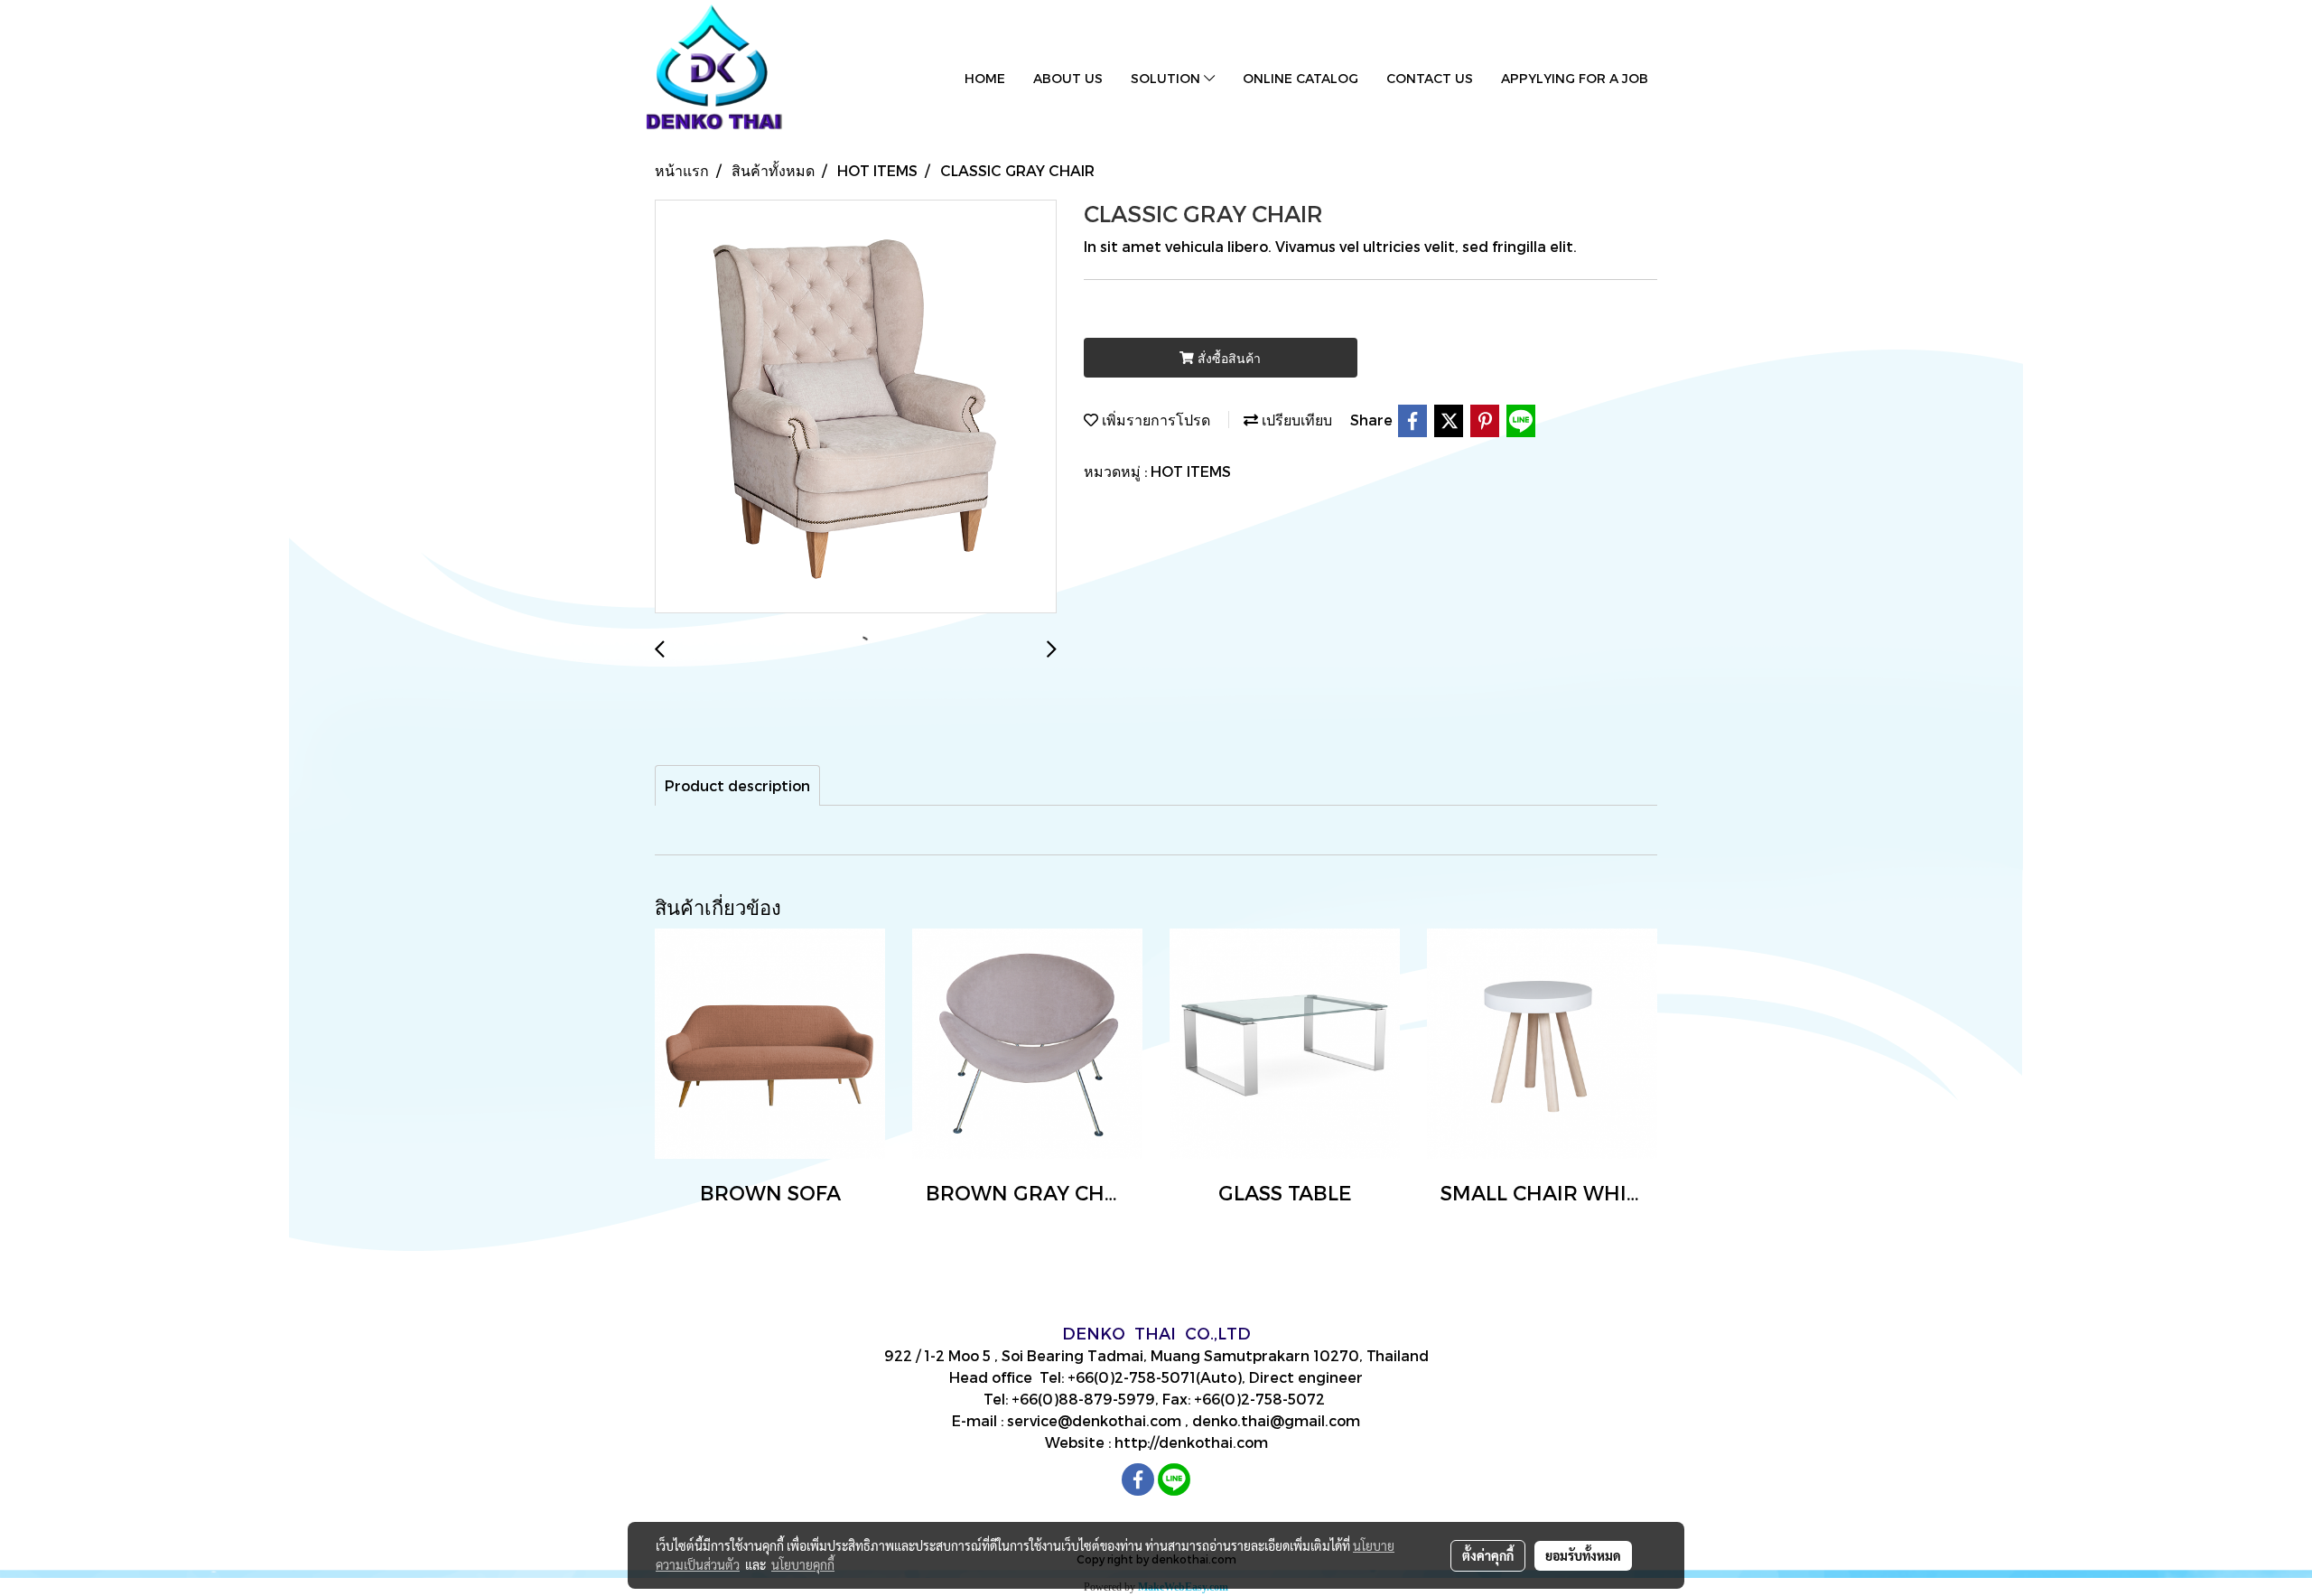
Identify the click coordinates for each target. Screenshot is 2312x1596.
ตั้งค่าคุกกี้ (1488, 1555)
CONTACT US (1430, 78)
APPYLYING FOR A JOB (1575, 78)
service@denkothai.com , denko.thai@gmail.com (1184, 1420)
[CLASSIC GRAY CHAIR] (856, 407)
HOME (985, 78)
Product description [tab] (737, 785)
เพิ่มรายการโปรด (1154, 420)
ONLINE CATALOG (1300, 78)
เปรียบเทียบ (1295, 420)
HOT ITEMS (1191, 471)
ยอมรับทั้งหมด (1583, 1555)
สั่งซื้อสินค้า (1227, 358)
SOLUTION (1167, 78)
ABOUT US (1068, 78)
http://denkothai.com (1191, 1442)
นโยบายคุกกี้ (803, 1564)
